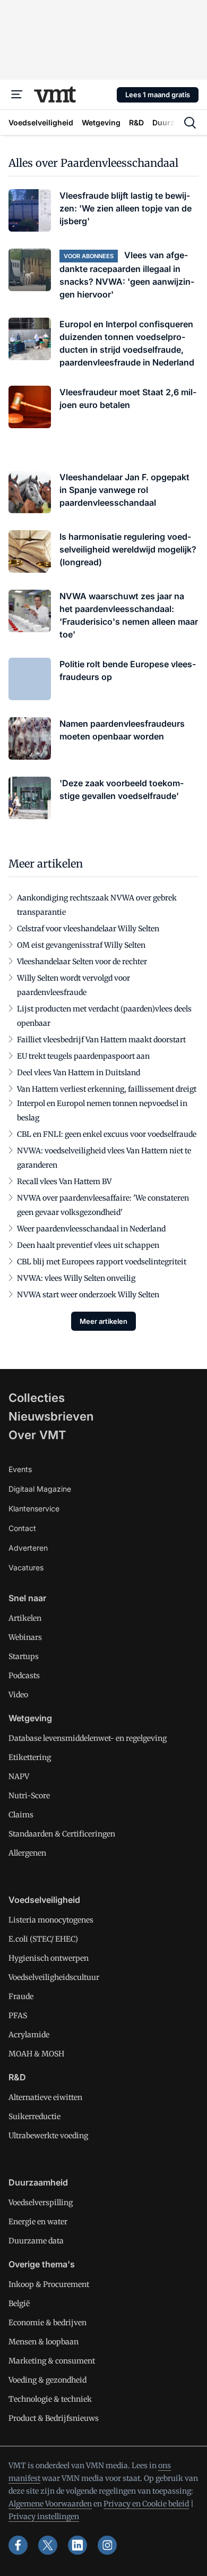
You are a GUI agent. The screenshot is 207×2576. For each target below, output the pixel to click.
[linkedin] (77, 2545)
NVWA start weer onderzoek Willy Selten (88, 1295)
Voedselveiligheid (44, 1900)
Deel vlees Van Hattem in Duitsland (79, 1073)
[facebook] (18, 2545)
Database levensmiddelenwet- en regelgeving (88, 1738)
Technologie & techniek (50, 2399)
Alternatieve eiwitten (45, 2097)
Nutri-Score (29, 1796)
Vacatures (26, 1567)
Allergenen (27, 1853)
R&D (17, 2077)
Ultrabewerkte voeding (48, 2136)
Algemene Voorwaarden (50, 2504)
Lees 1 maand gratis (158, 95)
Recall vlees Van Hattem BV (64, 1181)
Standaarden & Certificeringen (62, 1834)
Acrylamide (29, 2035)
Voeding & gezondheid (48, 2380)
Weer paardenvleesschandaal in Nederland (91, 1229)
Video (18, 1695)
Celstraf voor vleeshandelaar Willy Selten (88, 929)
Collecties (37, 1398)
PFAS (18, 2016)
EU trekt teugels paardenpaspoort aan (83, 1056)
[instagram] (107, 2545)
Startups (24, 1656)
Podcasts (24, 1676)
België (19, 2303)
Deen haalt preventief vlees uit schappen (88, 1245)
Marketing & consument (52, 2361)
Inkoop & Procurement (49, 2284)
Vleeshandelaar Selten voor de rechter (82, 962)
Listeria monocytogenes (51, 1920)
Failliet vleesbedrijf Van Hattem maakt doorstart (101, 1040)
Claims (21, 1815)
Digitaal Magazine (40, 1489)
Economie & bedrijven (48, 2323)
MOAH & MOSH (36, 2054)
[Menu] (17, 95)
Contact (22, 1528)
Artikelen (25, 1618)
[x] (48, 2545)
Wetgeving (30, 1718)
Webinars (25, 1637)
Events (20, 1469)
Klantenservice (34, 1508)
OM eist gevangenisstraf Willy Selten (81, 945)
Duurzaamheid (38, 2182)
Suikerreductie (34, 2116)
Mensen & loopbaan (44, 2342)
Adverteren (28, 1548)
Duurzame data (36, 2241)
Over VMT (37, 1435)
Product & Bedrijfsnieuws (54, 2418)
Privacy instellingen (44, 2517)
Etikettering (30, 1757)
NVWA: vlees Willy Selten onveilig (76, 1278)
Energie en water (38, 2222)
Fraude (21, 1996)
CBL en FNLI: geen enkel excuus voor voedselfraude (107, 1134)
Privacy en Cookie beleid (146, 2504)
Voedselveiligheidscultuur (54, 1977)
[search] (190, 123)
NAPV (19, 1776)
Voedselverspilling (41, 2203)
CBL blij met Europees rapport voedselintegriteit (102, 1262)
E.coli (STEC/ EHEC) (43, 1939)
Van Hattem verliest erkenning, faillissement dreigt (107, 1089)
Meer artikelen (103, 1321)
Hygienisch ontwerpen (49, 1958)
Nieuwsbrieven (51, 1416)
